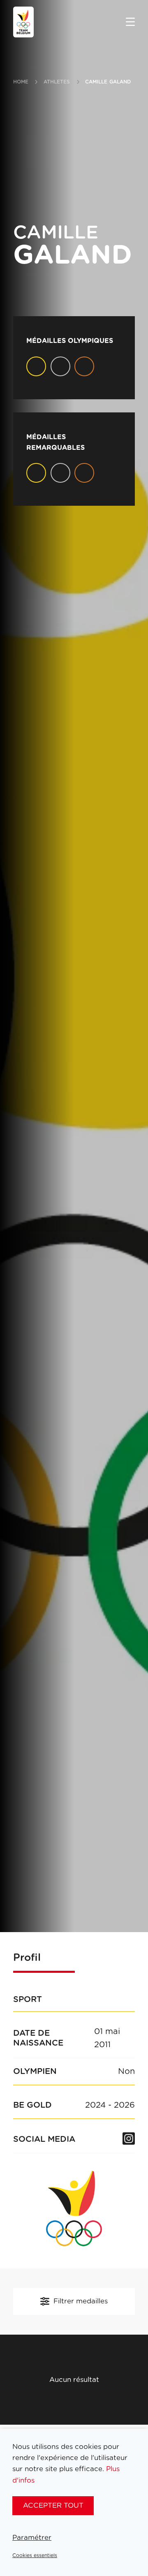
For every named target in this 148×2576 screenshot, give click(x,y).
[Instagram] (129, 2139)
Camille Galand (108, 82)
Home (21, 82)
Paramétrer (32, 2538)
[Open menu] (130, 23)
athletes (57, 82)
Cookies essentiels (35, 2555)
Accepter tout (53, 2505)
